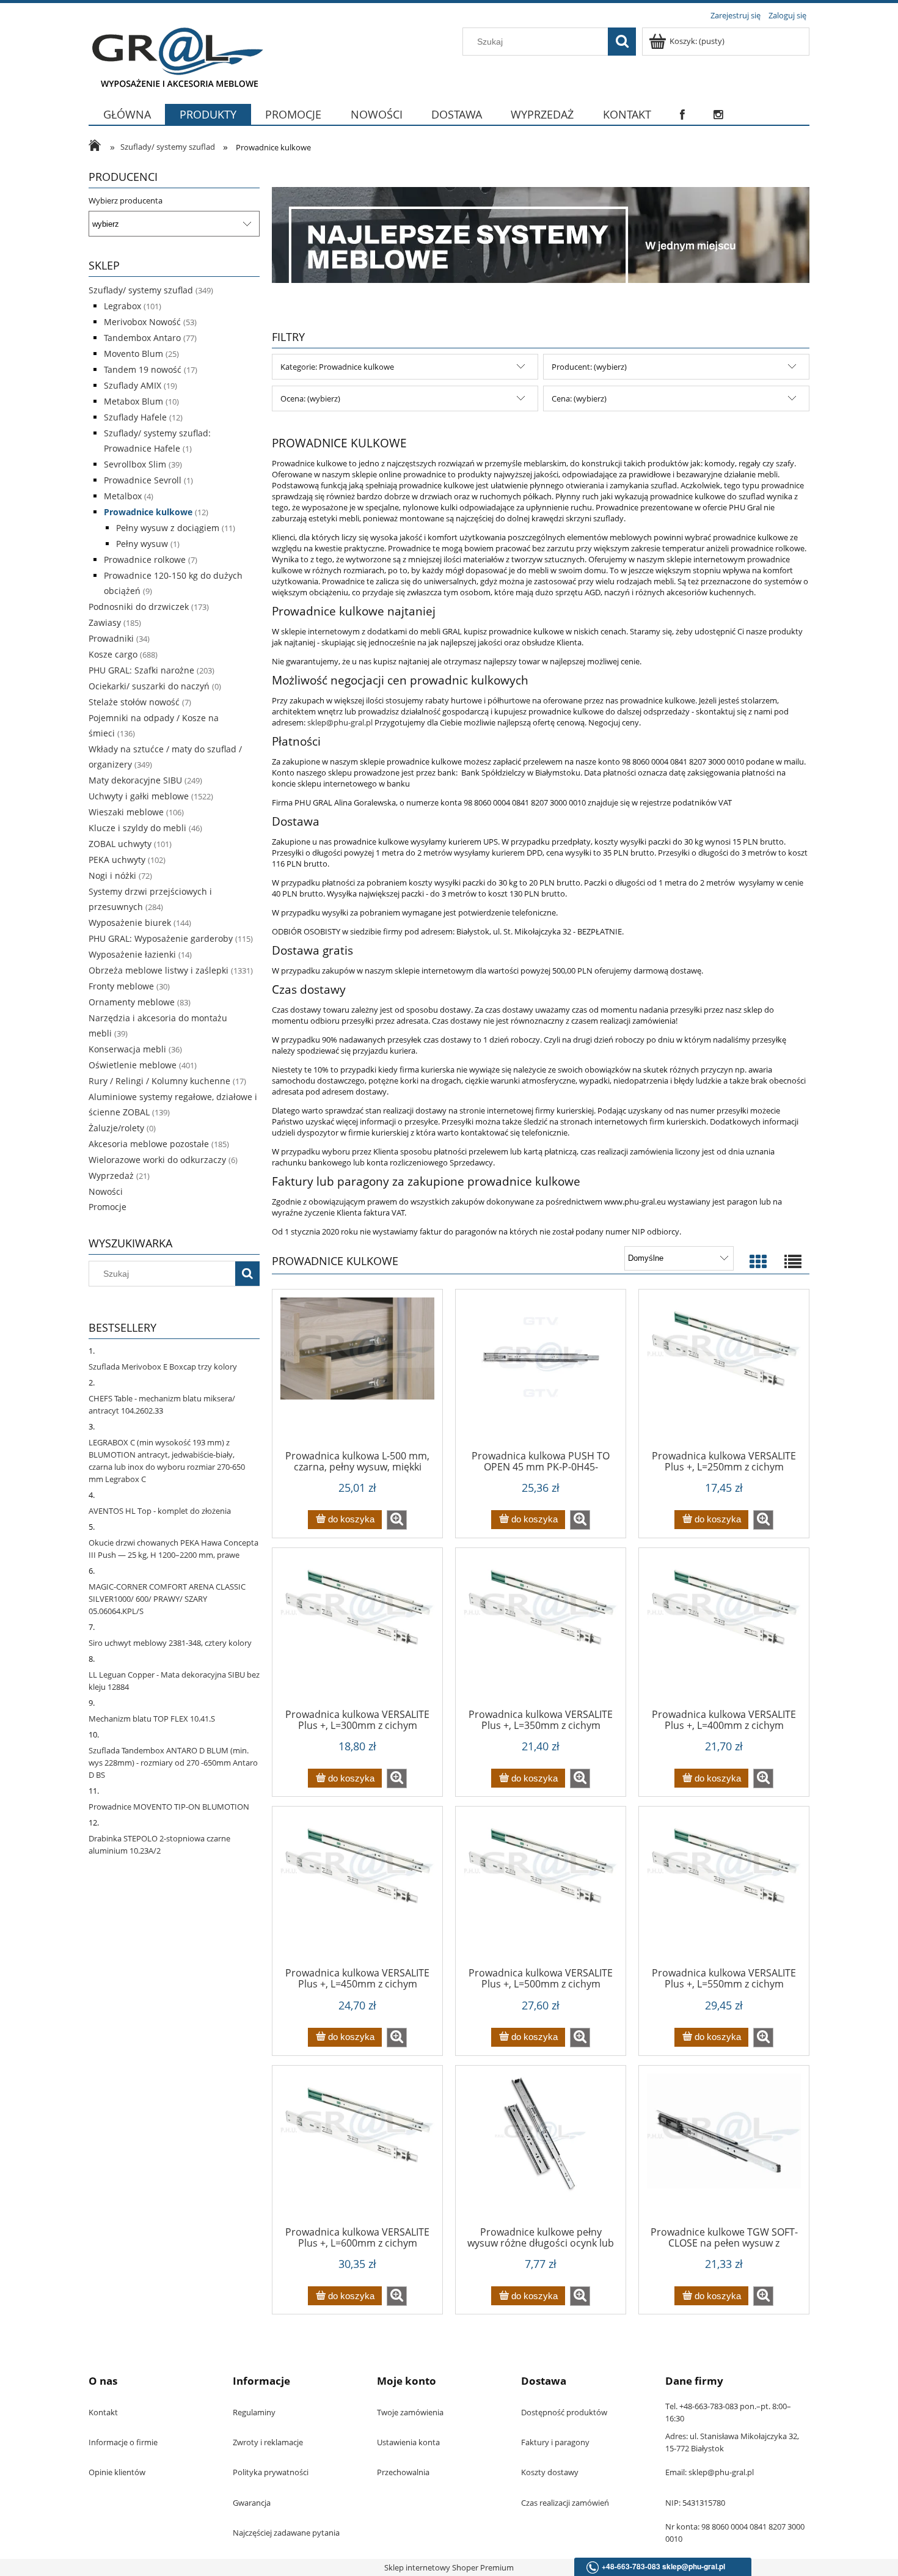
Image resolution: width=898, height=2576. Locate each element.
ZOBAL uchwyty (120, 844)
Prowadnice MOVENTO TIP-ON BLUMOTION (169, 1807)
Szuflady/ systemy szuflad (141, 290)
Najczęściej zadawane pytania (286, 2533)
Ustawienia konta (408, 2442)
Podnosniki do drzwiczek (139, 607)
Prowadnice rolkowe (145, 560)
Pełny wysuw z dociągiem (168, 528)
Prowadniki (111, 638)
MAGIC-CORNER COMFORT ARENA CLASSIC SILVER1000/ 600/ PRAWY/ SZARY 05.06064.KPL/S (167, 1599)
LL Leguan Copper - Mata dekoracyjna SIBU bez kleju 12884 (174, 1681)
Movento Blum (133, 354)
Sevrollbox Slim (135, 464)
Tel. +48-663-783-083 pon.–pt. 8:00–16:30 (728, 2412)
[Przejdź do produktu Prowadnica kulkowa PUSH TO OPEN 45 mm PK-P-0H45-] (541, 1374)
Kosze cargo (113, 654)
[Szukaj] (622, 42)
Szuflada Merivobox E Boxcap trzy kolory (163, 1367)
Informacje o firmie (123, 2442)
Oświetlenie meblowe (133, 1065)
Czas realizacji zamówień (565, 2503)
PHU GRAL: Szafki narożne (141, 670)
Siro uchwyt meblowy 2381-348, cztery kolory (170, 1643)
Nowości (106, 1191)
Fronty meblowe (121, 986)
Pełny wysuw (142, 544)
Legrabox (122, 306)
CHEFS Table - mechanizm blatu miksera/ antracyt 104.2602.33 (162, 1404)
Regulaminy (254, 2412)
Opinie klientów (117, 2472)
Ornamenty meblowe (132, 1002)
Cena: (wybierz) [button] (579, 398)
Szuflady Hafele (135, 417)
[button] (397, 1520)
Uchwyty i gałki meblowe (139, 796)
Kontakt (103, 2412)
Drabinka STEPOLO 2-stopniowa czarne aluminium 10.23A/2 (159, 1844)
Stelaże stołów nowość (134, 702)
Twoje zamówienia (410, 2412)
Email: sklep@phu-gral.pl (710, 2472)
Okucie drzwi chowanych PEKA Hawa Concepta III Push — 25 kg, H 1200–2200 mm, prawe (173, 1549)
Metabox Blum (133, 401)
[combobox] (538, 42)
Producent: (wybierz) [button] (589, 367)
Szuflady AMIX (133, 385)
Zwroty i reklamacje (268, 2442)
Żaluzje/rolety (116, 1128)
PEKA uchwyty (117, 860)
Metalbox (123, 496)
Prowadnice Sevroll (143, 480)
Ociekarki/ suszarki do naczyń (149, 686)
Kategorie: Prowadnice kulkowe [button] (337, 367)
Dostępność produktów (564, 2412)
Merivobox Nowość (142, 322)
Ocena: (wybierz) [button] (310, 398)
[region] (541, 235)
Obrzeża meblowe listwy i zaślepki (159, 970)
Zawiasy (105, 622)
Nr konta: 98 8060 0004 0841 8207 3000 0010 (735, 2533)
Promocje (108, 1207)
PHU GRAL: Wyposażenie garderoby (161, 938)
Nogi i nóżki (112, 875)
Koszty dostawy (550, 2472)
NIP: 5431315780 (695, 2503)
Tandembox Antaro (142, 338)
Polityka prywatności (271, 2472)
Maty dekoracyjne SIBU (135, 780)
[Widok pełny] (793, 1262)
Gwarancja (252, 2503)
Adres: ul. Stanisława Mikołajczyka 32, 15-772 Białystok (732, 2442)
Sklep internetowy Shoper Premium (449, 2567)
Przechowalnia (403, 2472)
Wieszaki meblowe (126, 812)
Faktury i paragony (555, 2442)
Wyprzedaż (111, 1176)
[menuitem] (127, 122)
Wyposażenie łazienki (132, 954)
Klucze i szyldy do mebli (137, 828)
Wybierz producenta (126, 200)
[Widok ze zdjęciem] (758, 1262)
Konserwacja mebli (127, 1049)
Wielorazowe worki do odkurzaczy (157, 1160)
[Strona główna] (176, 56)
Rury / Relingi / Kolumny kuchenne (159, 1081)
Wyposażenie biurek (130, 923)
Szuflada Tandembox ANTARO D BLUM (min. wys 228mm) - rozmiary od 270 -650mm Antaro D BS (173, 1763)
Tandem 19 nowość (143, 369)
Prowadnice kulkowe (148, 512)
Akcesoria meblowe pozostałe (149, 1144)
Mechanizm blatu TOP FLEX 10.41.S (152, 1719)
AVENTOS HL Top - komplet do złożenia (160, 1511)
